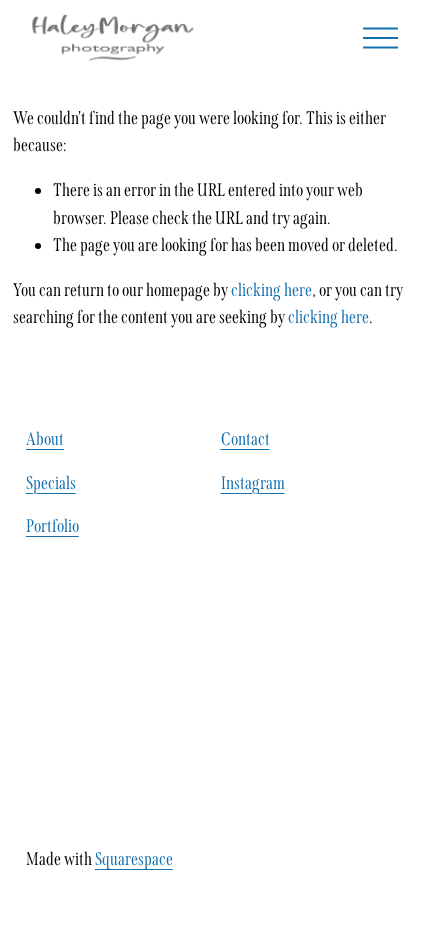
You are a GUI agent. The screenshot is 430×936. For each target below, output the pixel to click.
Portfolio (52, 526)
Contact (245, 439)
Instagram (253, 483)
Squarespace (134, 859)
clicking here (271, 290)
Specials (51, 483)
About (45, 439)
